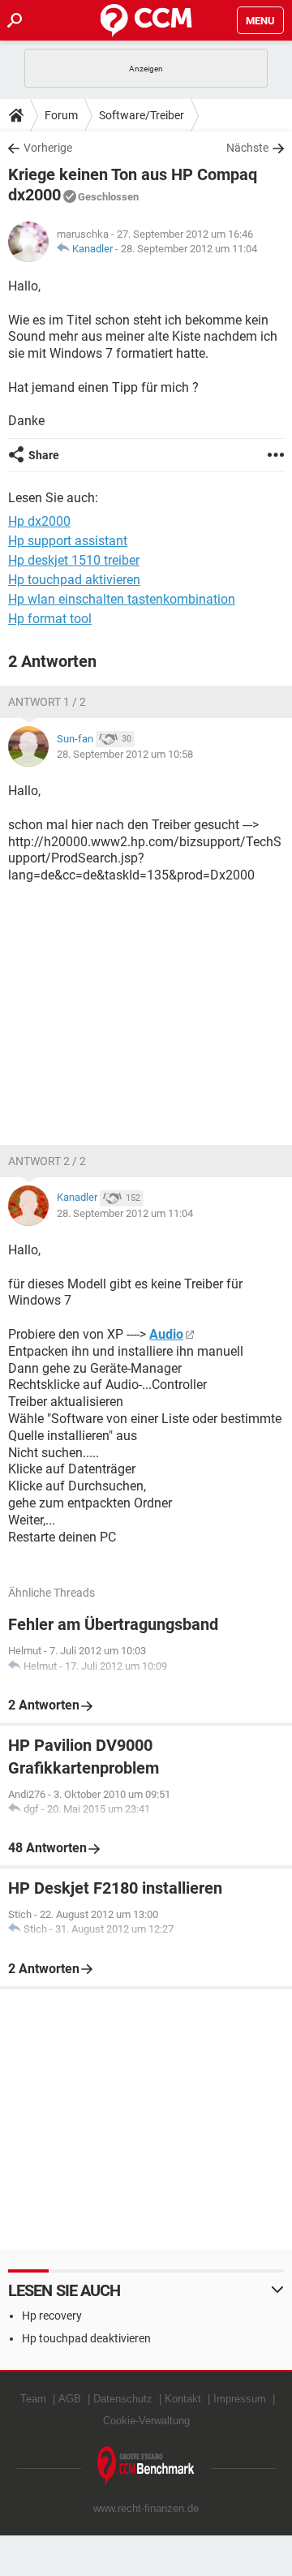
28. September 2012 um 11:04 (189, 249)
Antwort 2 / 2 (47, 1161)
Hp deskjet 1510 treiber (74, 560)
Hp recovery (52, 2316)
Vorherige (48, 148)
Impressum (240, 2399)
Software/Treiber (142, 115)
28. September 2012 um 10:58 (125, 754)
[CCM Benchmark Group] (146, 2466)
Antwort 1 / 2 (47, 702)
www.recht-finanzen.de (146, 2508)
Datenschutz (123, 2399)
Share (44, 455)
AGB (70, 2399)
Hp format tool (50, 619)
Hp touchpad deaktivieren (86, 2338)
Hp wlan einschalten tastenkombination (122, 599)
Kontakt (183, 2399)
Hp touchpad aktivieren (74, 580)
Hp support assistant (68, 541)
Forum (61, 115)
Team (33, 2399)
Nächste (247, 148)
